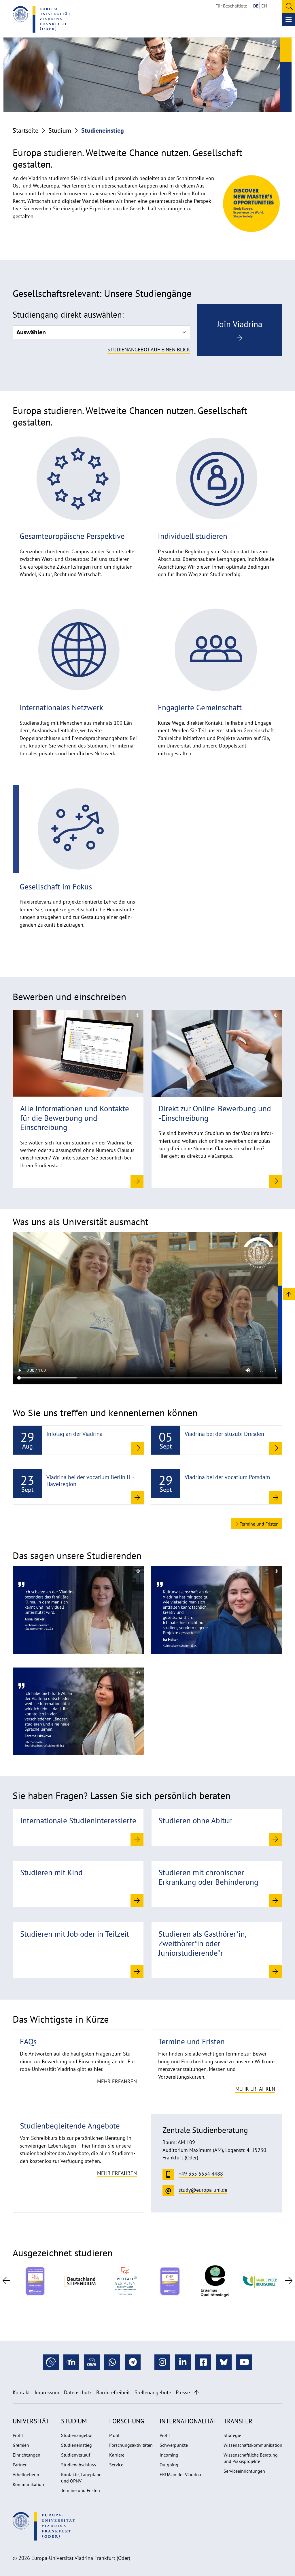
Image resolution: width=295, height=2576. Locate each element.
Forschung (127, 2421)
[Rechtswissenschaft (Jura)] (78, 1609)
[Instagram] (162, 2362)
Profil (18, 2435)
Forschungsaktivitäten (131, 2445)
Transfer (238, 2421)
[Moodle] (71, 2362)
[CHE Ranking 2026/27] (35, 2281)
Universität (31, 2421)
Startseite (25, 130)
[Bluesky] (224, 2362)
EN (264, 6)
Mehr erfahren (117, 2081)
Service (116, 2465)
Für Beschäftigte (231, 6)
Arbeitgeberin (26, 2474)
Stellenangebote (153, 2392)
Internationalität (188, 2421)
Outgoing (169, 2465)
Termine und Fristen (259, 1524)
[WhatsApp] (112, 2362)
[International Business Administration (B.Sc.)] (78, 1711)
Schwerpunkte (174, 2445)
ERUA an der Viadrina (180, 2474)
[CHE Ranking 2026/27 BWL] (170, 2281)
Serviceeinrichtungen (244, 2471)
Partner (20, 2465)
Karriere (117, 2455)
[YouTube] (244, 2362)
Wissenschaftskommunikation (253, 2445)
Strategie (232, 2435)
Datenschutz (78, 2392)
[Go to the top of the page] (197, 2392)
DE (256, 6)
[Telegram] (133, 2362)
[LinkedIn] (183, 2362)
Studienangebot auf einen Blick (149, 350)
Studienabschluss (79, 2465)
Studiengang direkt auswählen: (68, 315)
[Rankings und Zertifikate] (125, 2281)
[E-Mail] (92, 2362)
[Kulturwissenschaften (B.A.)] (217, 1609)
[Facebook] (203, 2362)
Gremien (21, 2445)
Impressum (47, 2392)
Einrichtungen (27, 2455)
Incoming (169, 2455)
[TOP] (289, 1294)
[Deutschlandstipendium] (80, 2281)
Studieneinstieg (76, 2445)
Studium (60, 130)
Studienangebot (77, 2435)
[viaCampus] (51, 2362)
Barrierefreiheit (113, 2392)
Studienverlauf (76, 2455)
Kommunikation (28, 2484)
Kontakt (21, 2392)
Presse (183, 2392)
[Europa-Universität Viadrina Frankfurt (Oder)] (41, 19)
